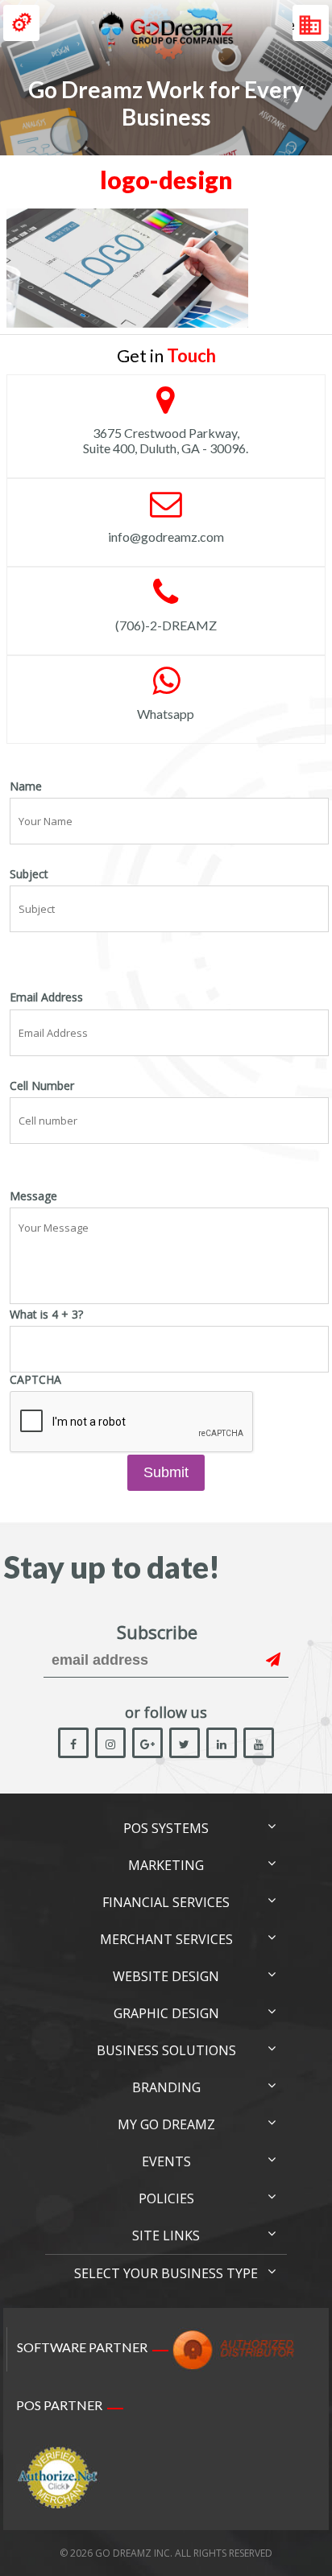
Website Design (166, 1976)
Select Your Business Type (166, 2273)
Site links (166, 2235)
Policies (166, 2198)
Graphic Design (166, 2013)
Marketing (166, 1865)
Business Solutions (166, 2050)
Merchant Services (166, 1939)
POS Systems (166, 1828)
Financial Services (166, 1902)
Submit (166, 1472)
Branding (166, 2087)
